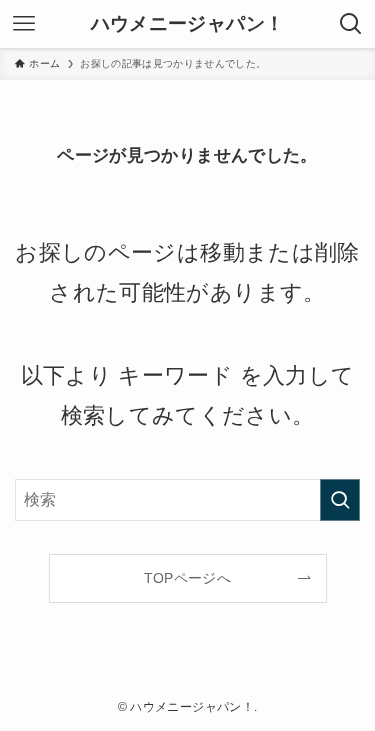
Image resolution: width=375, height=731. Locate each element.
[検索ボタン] (351, 24)
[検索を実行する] (340, 500)
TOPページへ (187, 578)
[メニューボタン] (24, 24)
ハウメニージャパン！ (187, 24)
